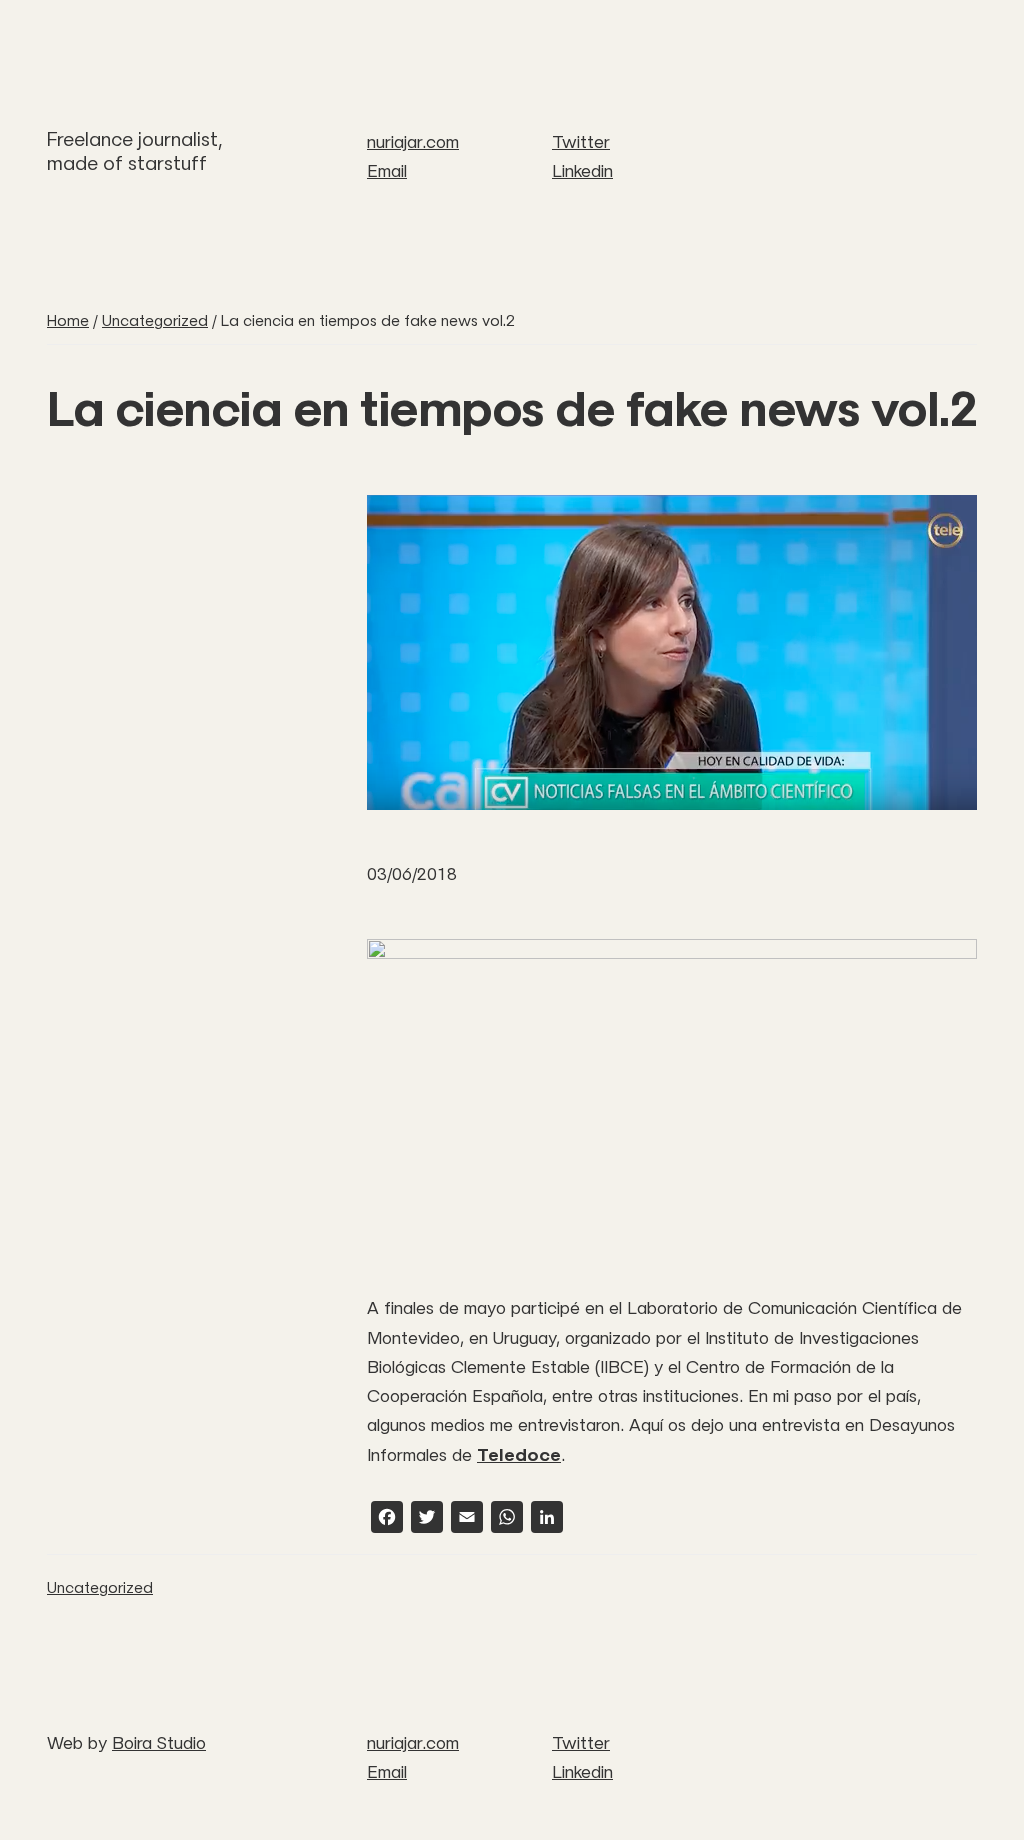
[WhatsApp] (507, 1519)
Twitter (581, 142)
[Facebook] (387, 1519)
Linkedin (582, 171)
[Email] (467, 1519)
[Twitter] (427, 1519)
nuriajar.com (413, 142)
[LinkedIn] (547, 1519)
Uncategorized (100, 1587)
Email (387, 171)
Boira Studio (159, 1743)
